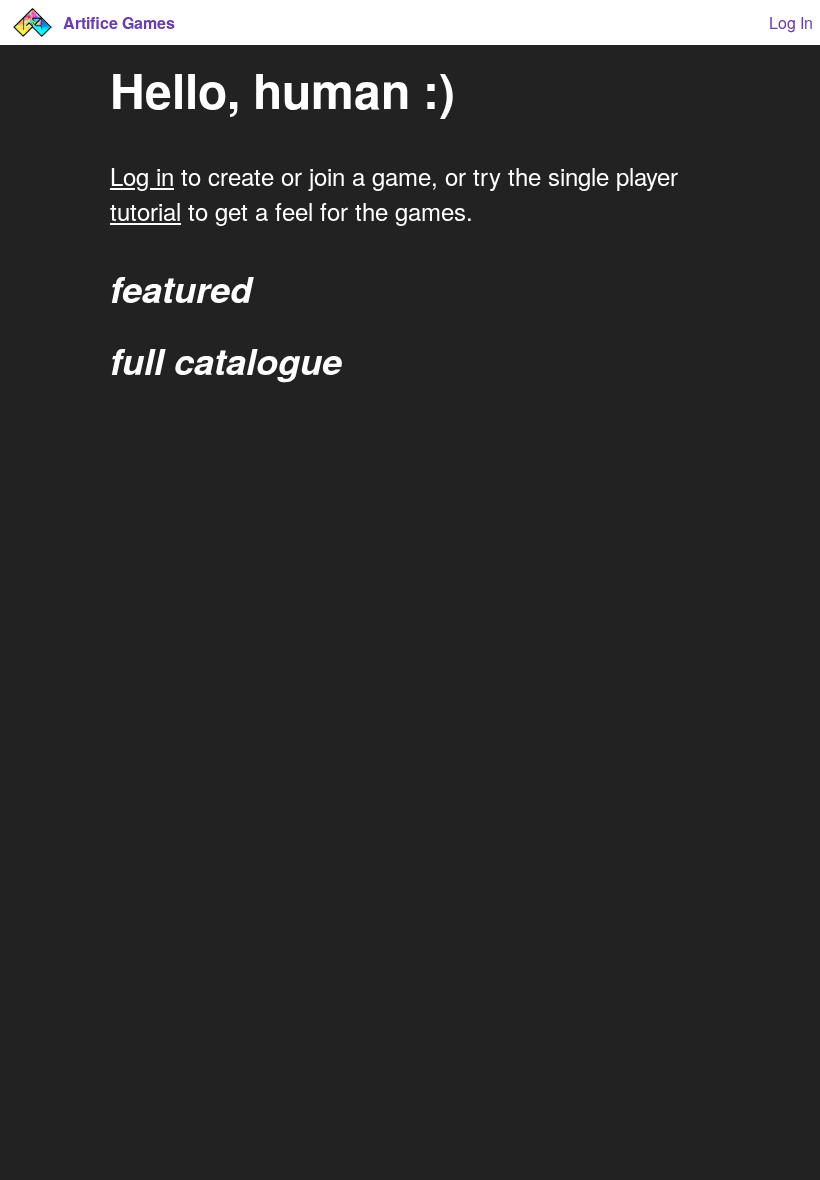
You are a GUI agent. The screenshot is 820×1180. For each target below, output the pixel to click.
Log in (142, 175)
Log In (791, 22)
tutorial (145, 210)
